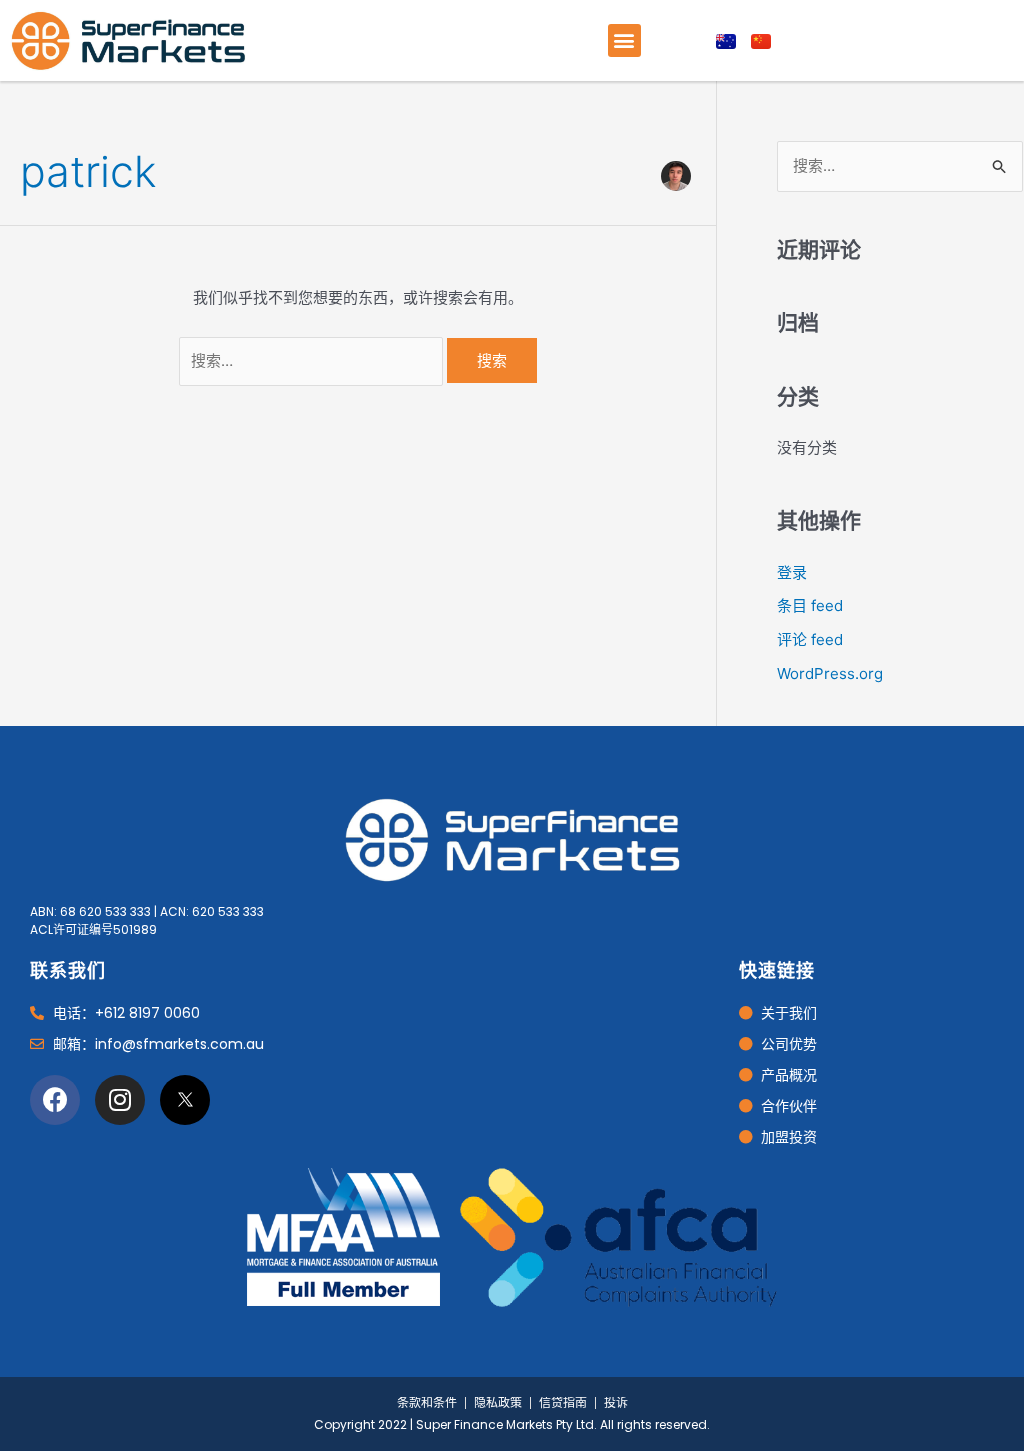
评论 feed (810, 639)
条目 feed (810, 605)
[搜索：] (313, 360)
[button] (624, 40)
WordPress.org (830, 673)
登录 (792, 572)
